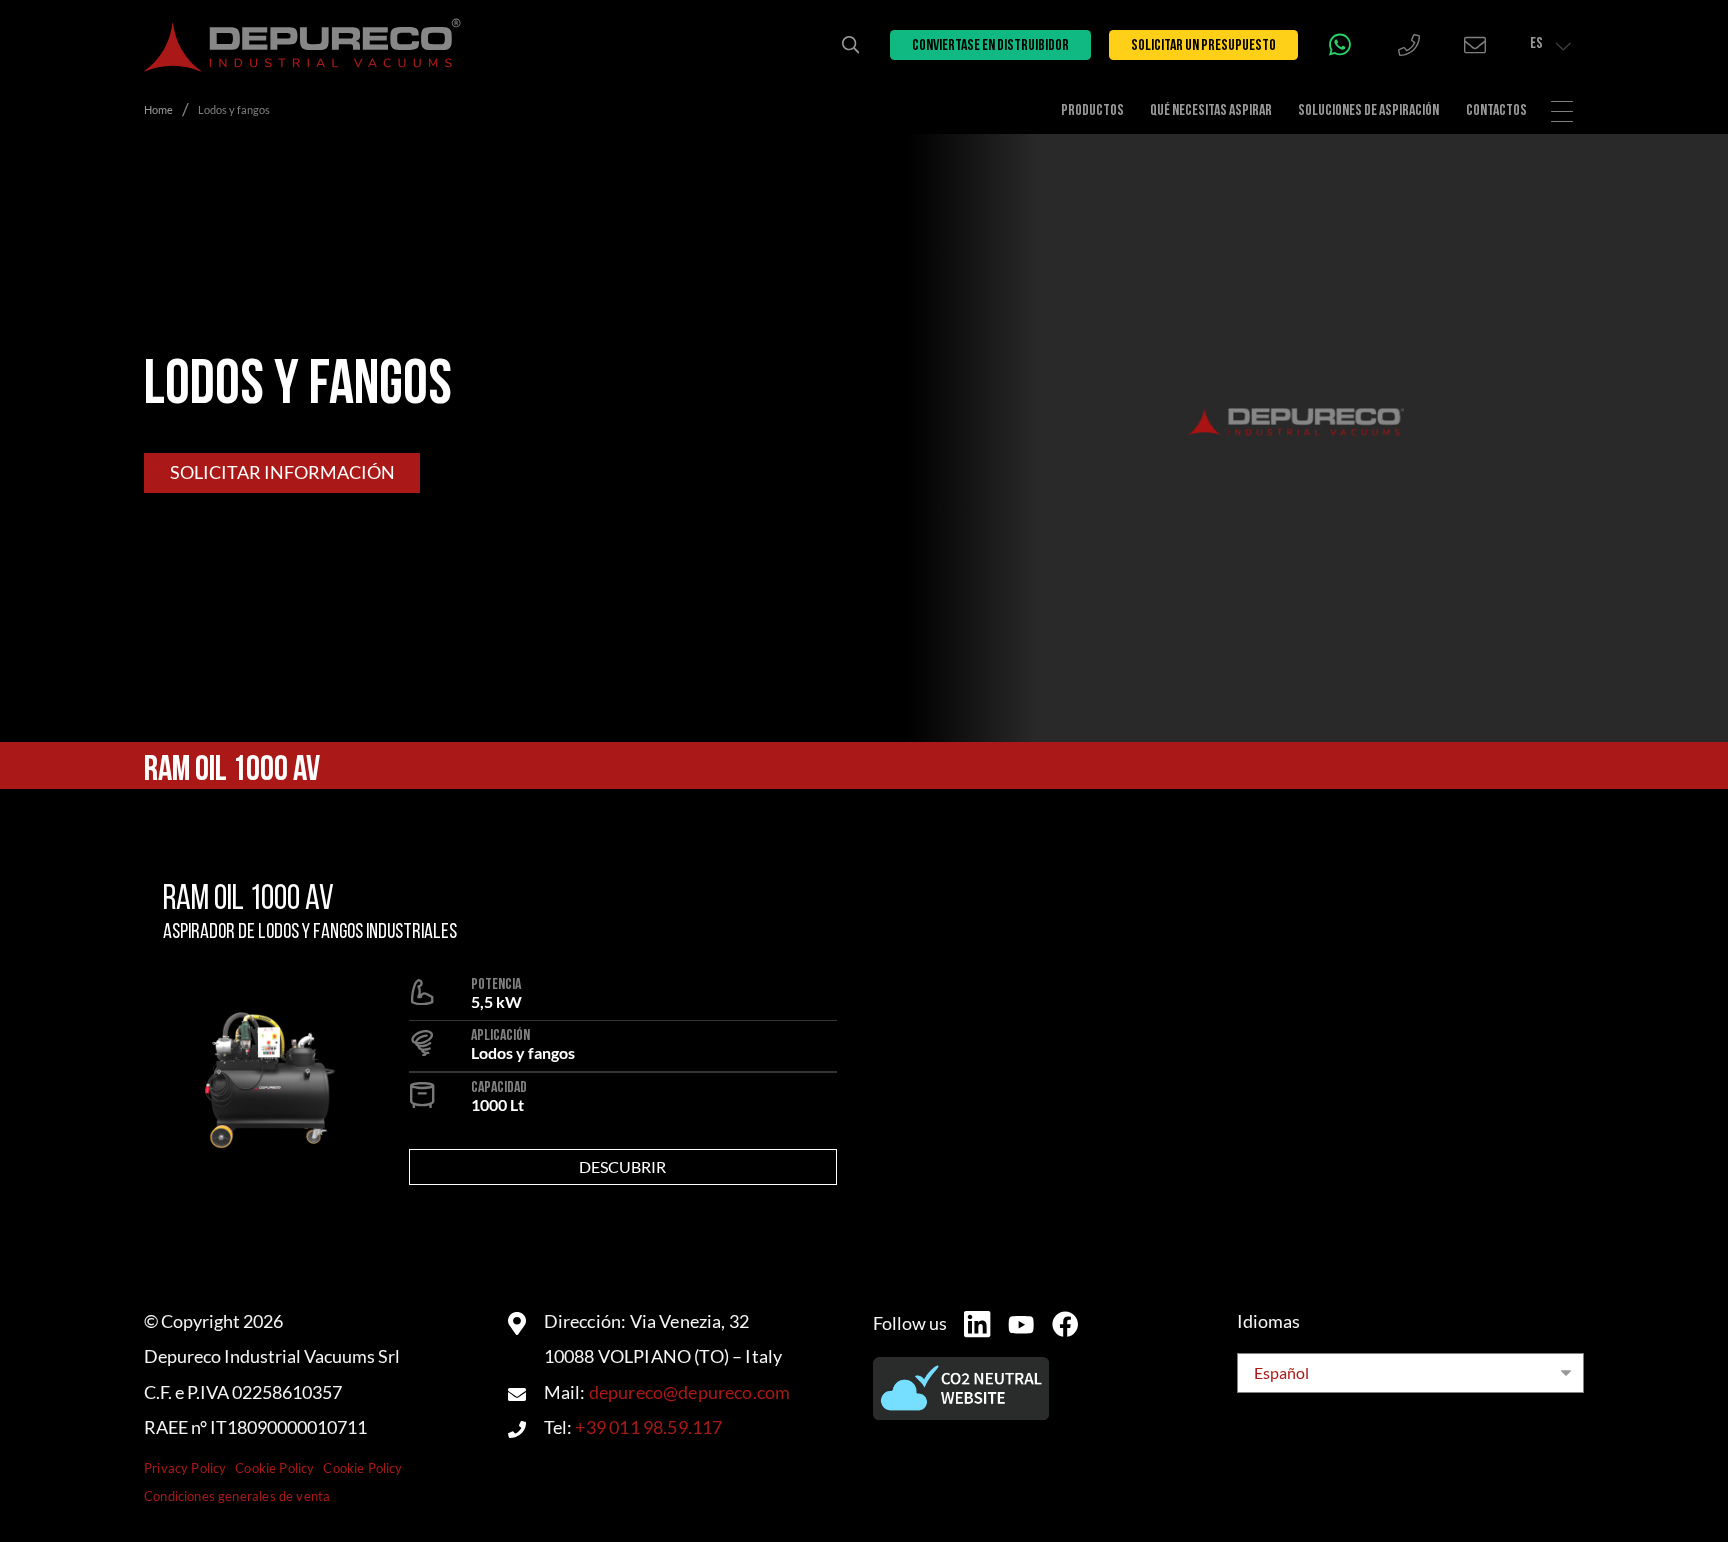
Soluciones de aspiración (1368, 111)
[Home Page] (302, 45)
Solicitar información (282, 472)
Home (158, 109)
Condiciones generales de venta (237, 1496)
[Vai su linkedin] (977, 1324)
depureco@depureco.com (690, 1392)
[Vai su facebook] (1065, 1324)
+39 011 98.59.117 (648, 1427)
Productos (1092, 111)
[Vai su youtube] (1021, 1324)
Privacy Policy (185, 1468)
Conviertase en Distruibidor (990, 46)
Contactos (1496, 111)
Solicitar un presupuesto (1203, 46)
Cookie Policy (274, 1468)
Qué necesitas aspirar (1211, 111)
